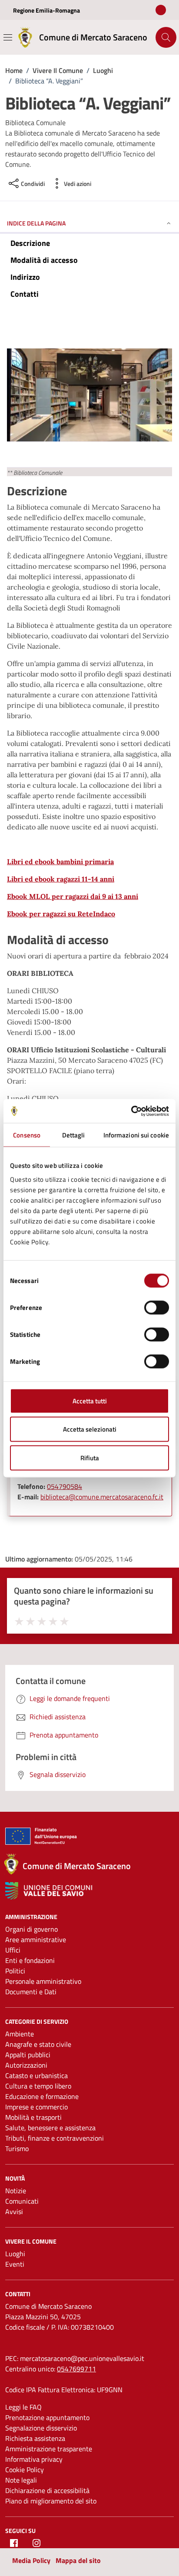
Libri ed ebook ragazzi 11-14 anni (61, 879)
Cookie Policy (25, 2470)
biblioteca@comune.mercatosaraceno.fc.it (102, 1497)
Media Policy (31, 2560)
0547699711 (76, 2369)
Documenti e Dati (31, 1992)
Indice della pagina (36, 223)
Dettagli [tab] (74, 1135)
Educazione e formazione (42, 2096)
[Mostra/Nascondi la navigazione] (8, 37)
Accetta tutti (90, 1401)
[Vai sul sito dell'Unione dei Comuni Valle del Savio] (49, 1891)
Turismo (17, 2148)
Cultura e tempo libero (38, 2086)
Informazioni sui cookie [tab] (136, 1135)
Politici (15, 1971)
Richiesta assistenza (35, 2438)
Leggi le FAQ (23, 2407)
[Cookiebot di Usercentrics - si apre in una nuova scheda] (131, 1111)
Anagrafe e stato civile (38, 2044)
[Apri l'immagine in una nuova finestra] (89, 397)
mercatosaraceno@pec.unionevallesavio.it (82, 2358)
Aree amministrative (36, 1939)
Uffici (13, 1950)
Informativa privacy (34, 2459)
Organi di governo (31, 1929)
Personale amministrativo (43, 1981)
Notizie (16, 2191)
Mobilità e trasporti (33, 2117)
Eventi (15, 2264)
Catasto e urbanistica (36, 2075)
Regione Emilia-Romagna (46, 10)
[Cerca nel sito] (166, 37)
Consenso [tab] (27, 1135)
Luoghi (15, 2254)
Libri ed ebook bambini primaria (60, 862)
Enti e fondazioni (30, 1960)
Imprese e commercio (36, 2107)
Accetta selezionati (90, 1429)
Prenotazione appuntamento (47, 2417)
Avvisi (14, 2211)
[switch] (157, 1307)
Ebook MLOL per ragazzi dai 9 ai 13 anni (73, 896)
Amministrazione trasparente (49, 2449)
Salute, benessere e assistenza (50, 2128)
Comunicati (22, 2201)
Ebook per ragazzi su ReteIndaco (61, 914)
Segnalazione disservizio (41, 2428)
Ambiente (20, 2034)
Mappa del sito (78, 2560)
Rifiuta (90, 1457)
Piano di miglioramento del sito (51, 2501)
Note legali (21, 2480)
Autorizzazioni (26, 2065)
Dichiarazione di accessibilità (47, 2490)
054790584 (65, 1486)
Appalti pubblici (28, 2055)
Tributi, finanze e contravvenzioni (55, 2138)
